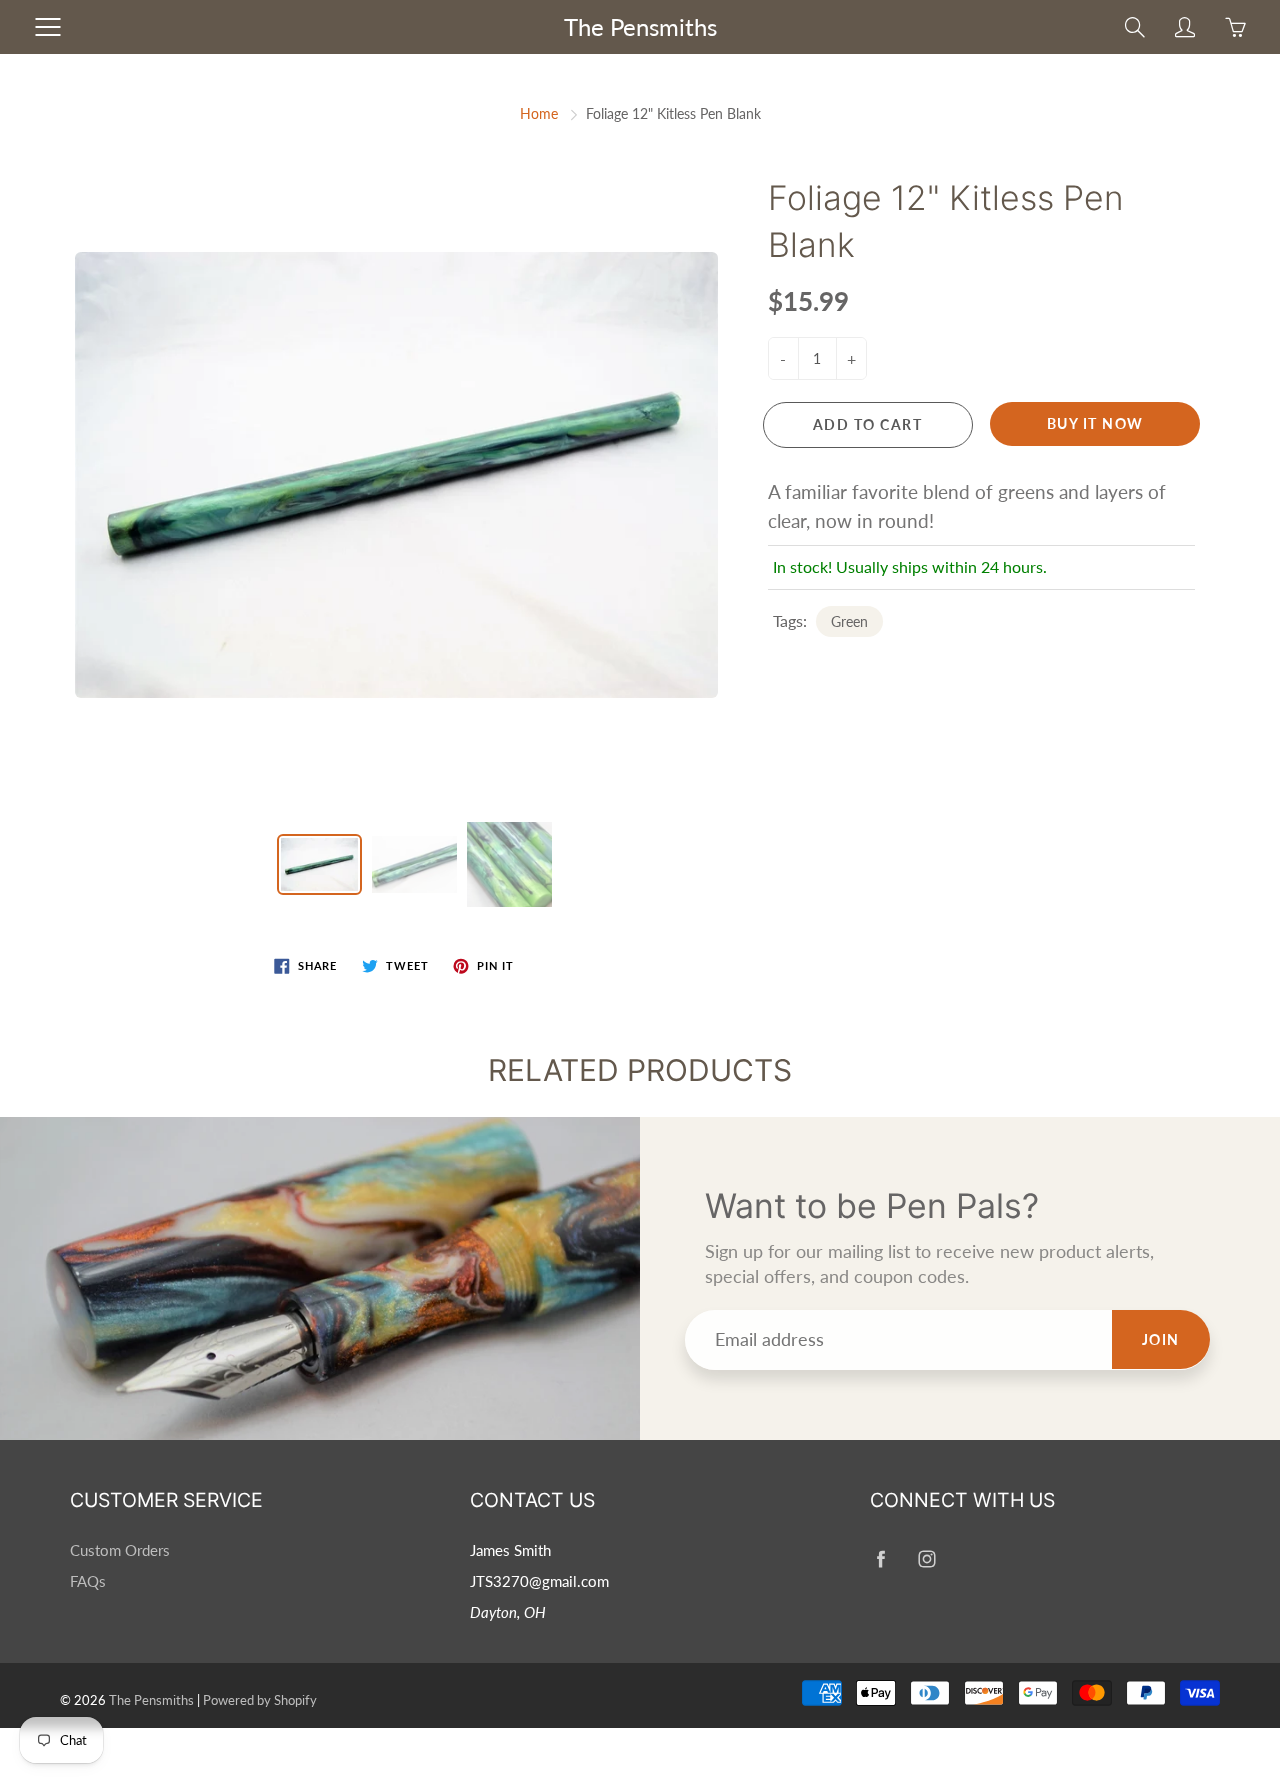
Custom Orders (120, 1550)
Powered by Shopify (260, 1700)
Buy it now (1095, 423)
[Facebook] (880, 1558)
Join (1161, 1339)
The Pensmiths (640, 26)
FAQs (88, 1581)
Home (539, 113)
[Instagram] (926, 1558)
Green (849, 621)
